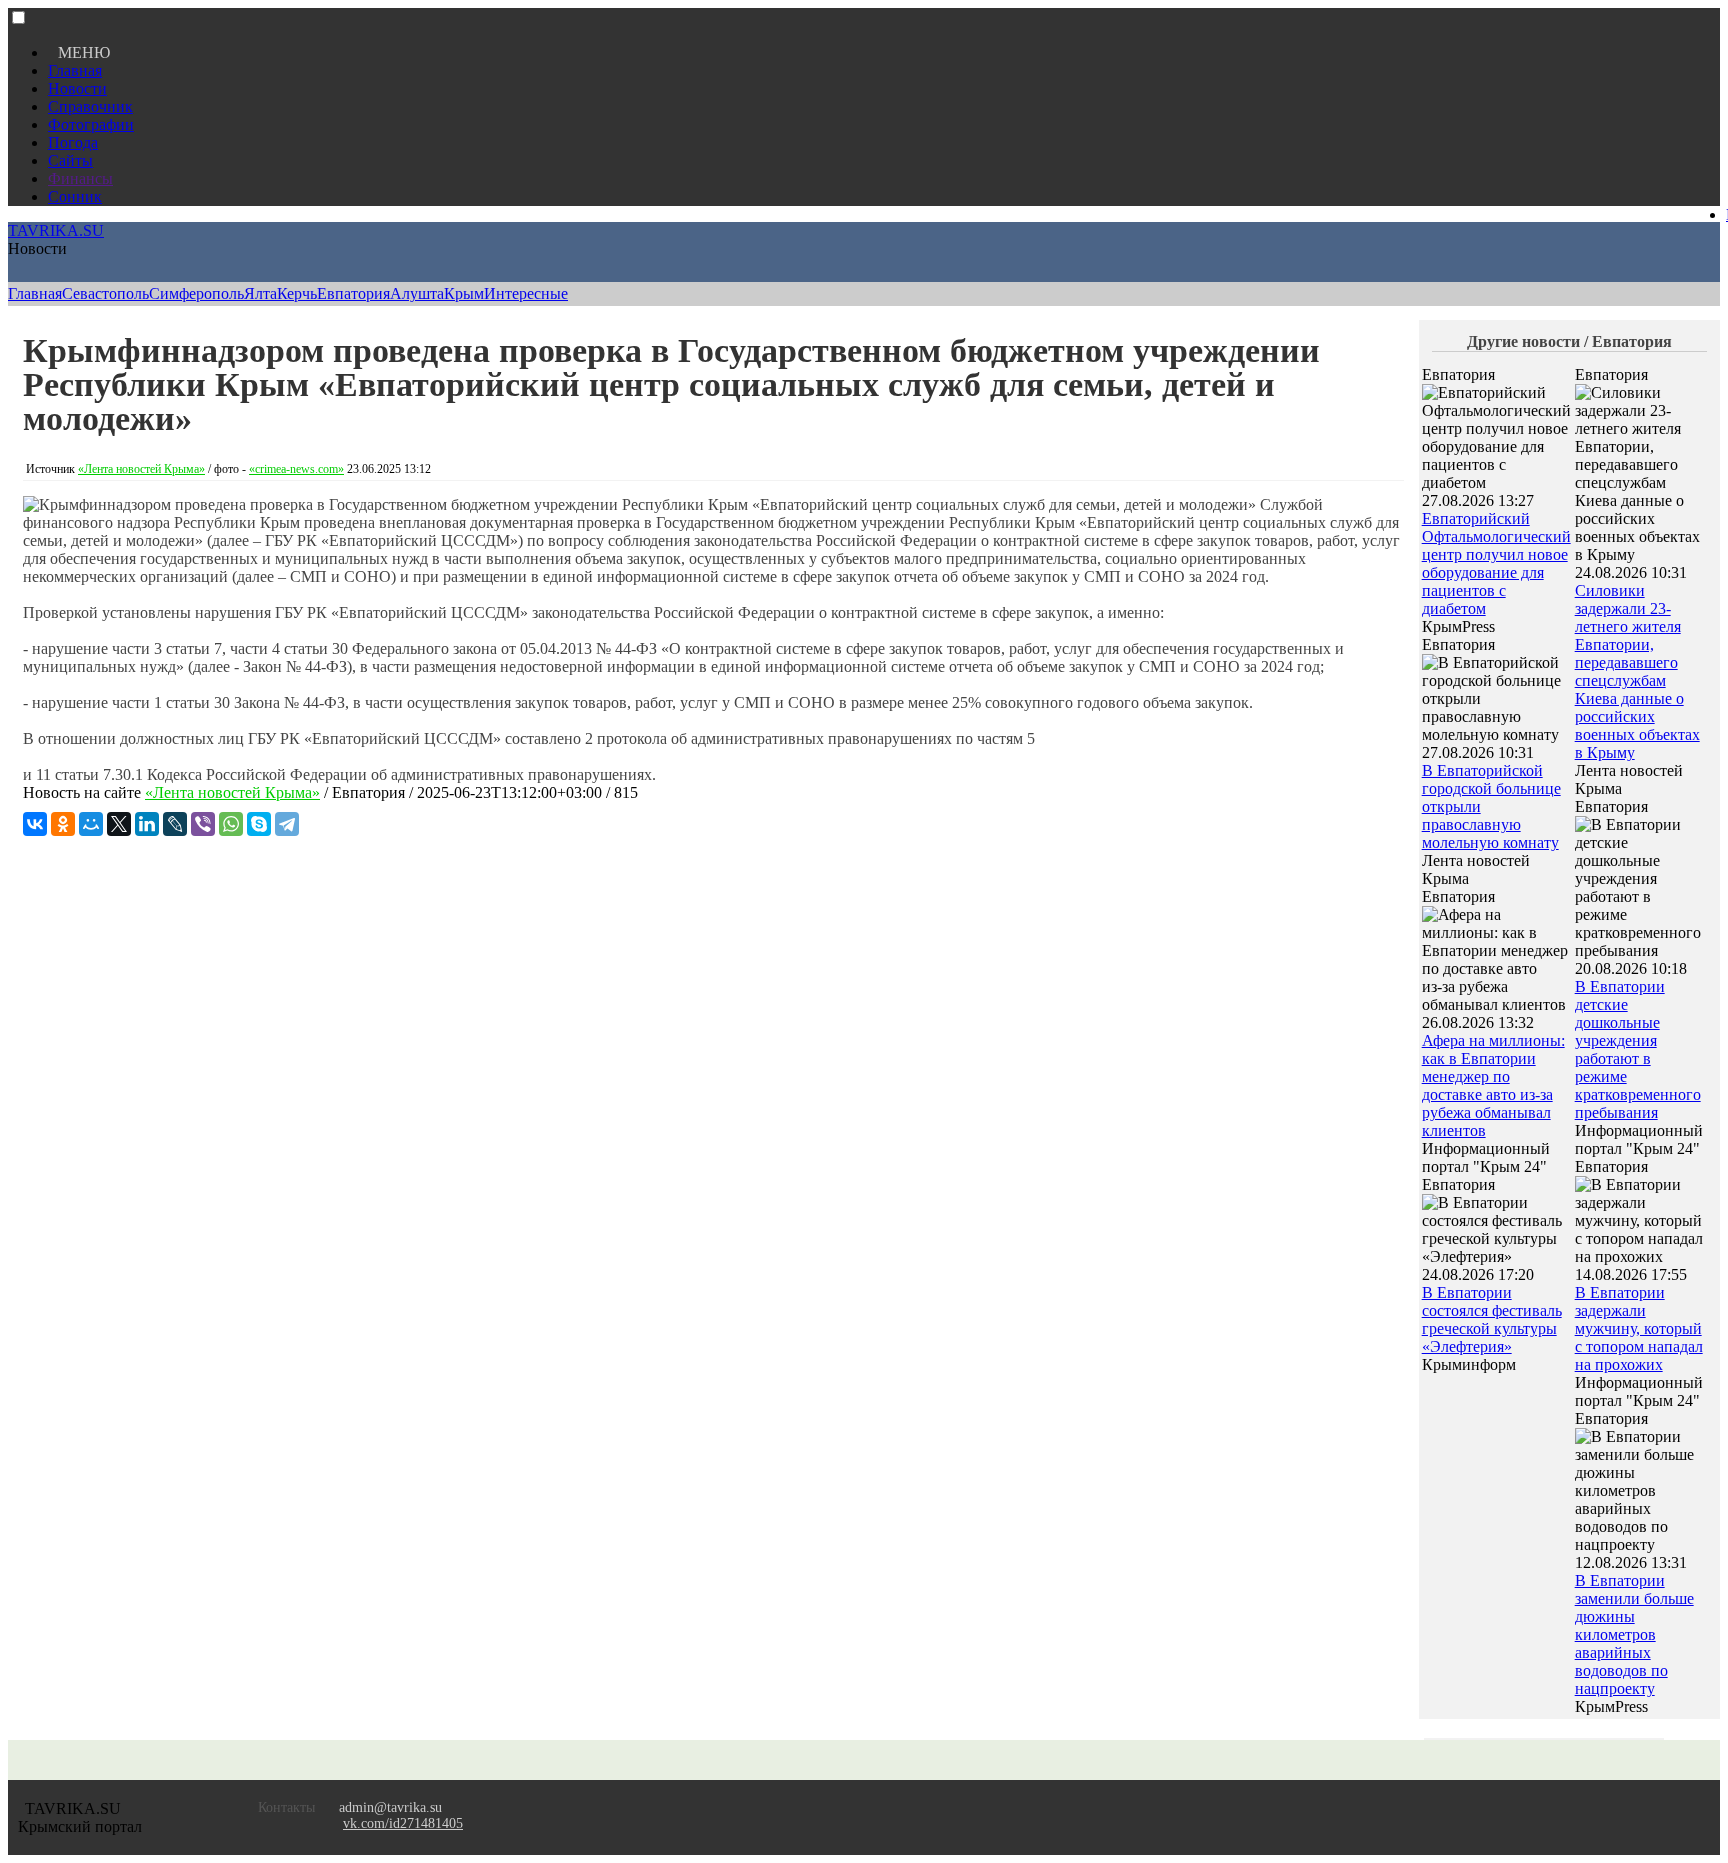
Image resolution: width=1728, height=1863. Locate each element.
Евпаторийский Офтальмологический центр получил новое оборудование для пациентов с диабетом (1496, 563)
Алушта (417, 293)
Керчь (297, 293)
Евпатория (353, 293)
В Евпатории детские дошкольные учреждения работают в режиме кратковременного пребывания (1638, 1049)
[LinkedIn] (147, 824)
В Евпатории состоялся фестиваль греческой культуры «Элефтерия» (1492, 1319)
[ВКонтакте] (35, 824)
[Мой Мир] (91, 824)
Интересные (526, 293)
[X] (119, 824)
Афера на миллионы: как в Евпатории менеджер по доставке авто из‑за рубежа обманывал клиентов (1493, 1085)
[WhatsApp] (231, 824)
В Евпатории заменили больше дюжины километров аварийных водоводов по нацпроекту (1634, 1634)
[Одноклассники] (63, 824)
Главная (75, 70)
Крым (464, 293)
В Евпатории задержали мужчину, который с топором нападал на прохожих (1639, 1328)
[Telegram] (287, 824)
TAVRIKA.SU (56, 230)
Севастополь (105, 293)
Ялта (260, 293)
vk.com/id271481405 (403, 1823)
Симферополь (196, 293)
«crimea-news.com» (296, 469)
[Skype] (259, 824)
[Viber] (203, 824)
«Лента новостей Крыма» (141, 469)
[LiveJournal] (175, 824)
